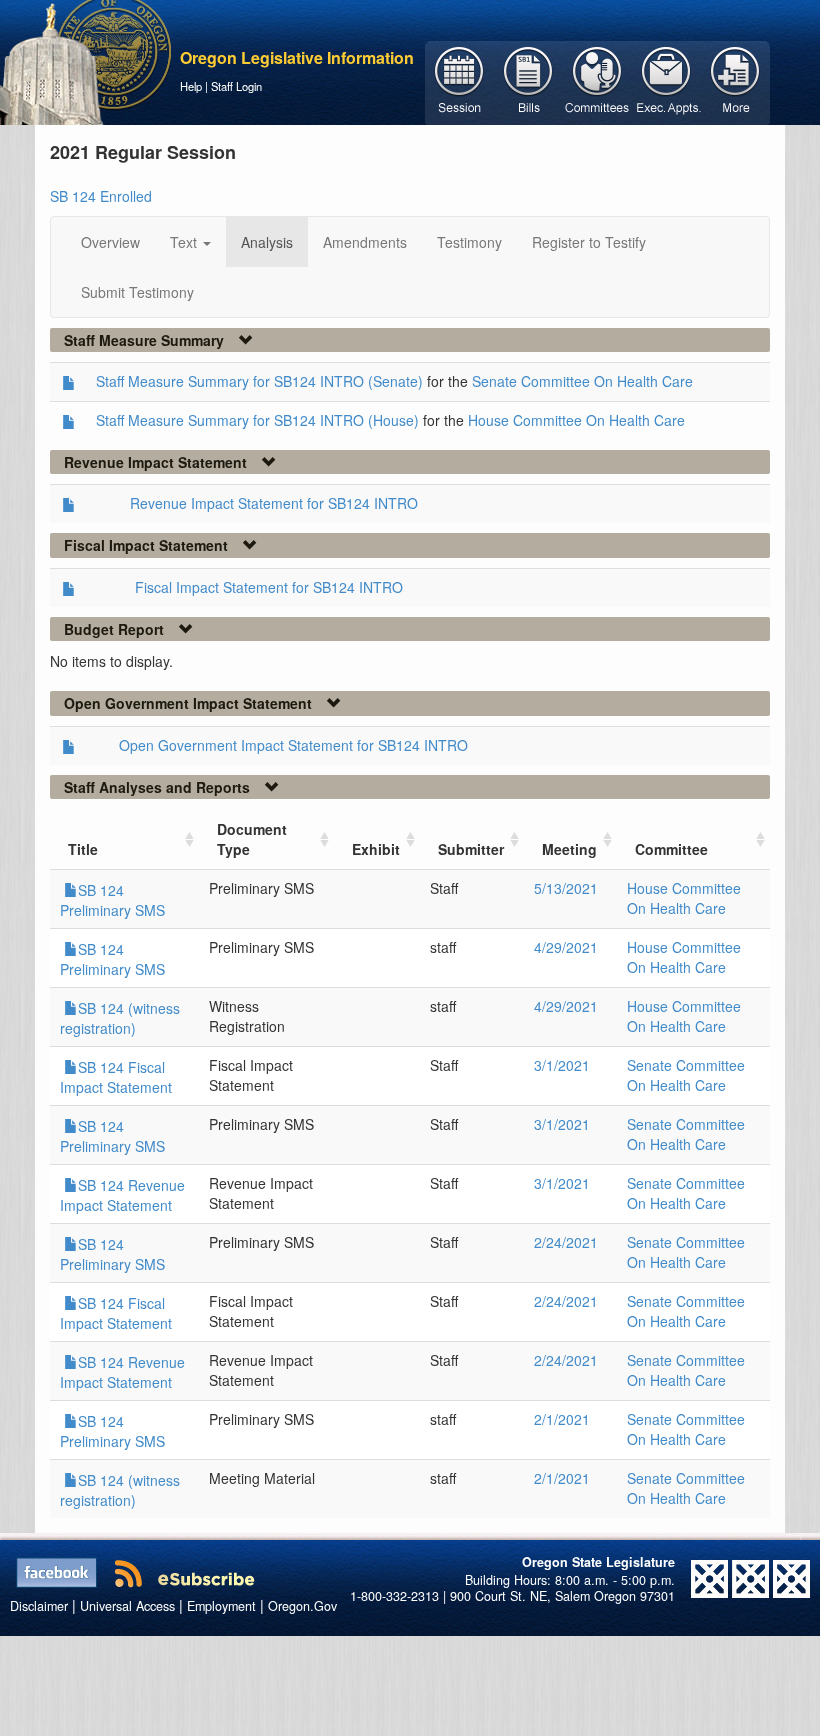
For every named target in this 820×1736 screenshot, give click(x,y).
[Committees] (597, 81)
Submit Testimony (137, 292)
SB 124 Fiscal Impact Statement (116, 1077)
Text (185, 242)
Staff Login (236, 86)
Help (191, 86)
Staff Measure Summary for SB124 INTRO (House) (257, 420)
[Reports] (735, 81)
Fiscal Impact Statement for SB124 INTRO (269, 587)
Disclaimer (39, 1606)
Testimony (469, 242)
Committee (671, 849)
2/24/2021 (566, 1242)
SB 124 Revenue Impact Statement (122, 1195)
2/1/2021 (562, 1419)
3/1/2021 (562, 1065)
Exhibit (376, 849)
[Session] (459, 81)
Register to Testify (589, 242)
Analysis (267, 242)
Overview (110, 242)
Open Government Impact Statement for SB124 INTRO (293, 745)
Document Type (252, 839)
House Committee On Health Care (576, 420)
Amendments (365, 242)
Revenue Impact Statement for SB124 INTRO (274, 503)
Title (83, 849)
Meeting (569, 849)
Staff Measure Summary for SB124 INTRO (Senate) (259, 381)
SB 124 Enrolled (101, 196)
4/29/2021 (566, 947)
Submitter (471, 849)
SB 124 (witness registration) (120, 1018)
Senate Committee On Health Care (582, 381)
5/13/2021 (566, 888)
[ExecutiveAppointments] (666, 81)
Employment (221, 1606)
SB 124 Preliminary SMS (112, 900)
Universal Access (127, 1606)
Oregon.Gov (302, 1606)
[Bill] (528, 81)
